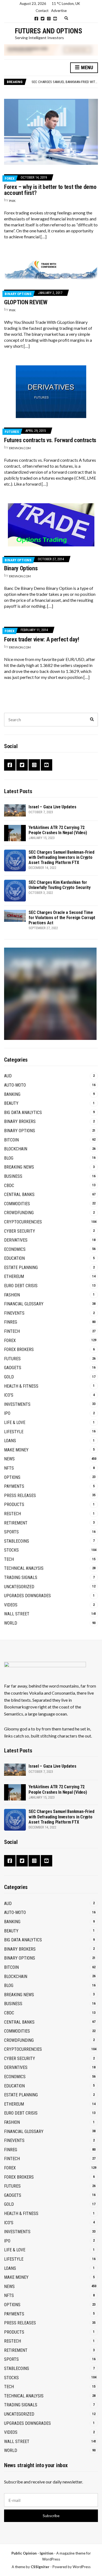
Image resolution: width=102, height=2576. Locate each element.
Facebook (36, 19)
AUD (8, 1076)
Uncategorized (19, 1587)
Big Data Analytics (23, 1113)
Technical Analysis (24, 1568)
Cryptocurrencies (23, 1222)
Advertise (59, 11)
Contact (42, 11)
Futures (12, 432)
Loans (10, 1441)
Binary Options (18, 294)
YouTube (55, 19)
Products (14, 1504)
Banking (12, 1094)
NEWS (9, 1459)
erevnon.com (20, 448)
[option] (65, 82)
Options (12, 1477)
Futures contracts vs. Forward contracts (50, 440)
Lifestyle (14, 1432)
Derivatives (16, 1240)
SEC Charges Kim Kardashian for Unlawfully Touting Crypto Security (60, 885)
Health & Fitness (21, 1386)
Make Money (16, 1450)
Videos (11, 1605)
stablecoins (17, 1541)
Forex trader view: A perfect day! (42, 639)
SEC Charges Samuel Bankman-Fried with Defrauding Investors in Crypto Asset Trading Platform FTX (61, 857)
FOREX (10, 178)
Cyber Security (20, 1231)
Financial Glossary (24, 1304)
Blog (9, 1158)
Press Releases (20, 1496)
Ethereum (14, 1276)
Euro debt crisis (21, 1286)
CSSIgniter (40, 2567)
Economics (15, 1249)
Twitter (43, 19)
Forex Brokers (19, 1349)
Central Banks (19, 1194)
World (11, 1623)
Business (13, 1176)
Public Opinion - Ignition (32, 2553)
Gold (9, 1377)
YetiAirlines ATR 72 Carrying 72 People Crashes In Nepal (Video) (58, 830)
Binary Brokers (20, 1121)
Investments (17, 1404)
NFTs (9, 1468)
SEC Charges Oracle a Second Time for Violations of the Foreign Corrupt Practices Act (62, 918)
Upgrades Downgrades (27, 1596)
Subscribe (51, 2516)
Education (14, 1258)
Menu (86, 67)
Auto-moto (15, 1085)
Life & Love (15, 1423)
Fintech (12, 1331)
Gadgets (13, 1368)
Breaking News (19, 1167)
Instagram (49, 19)
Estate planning (21, 1268)
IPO (7, 1413)
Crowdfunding (19, 1213)
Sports (11, 1532)
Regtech (13, 1514)
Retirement (16, 1523)
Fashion (12, 1295)
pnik (12, 201)
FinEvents (14, 1313)
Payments (14, 1486)
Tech (9, 1559)
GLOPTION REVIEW (26, 302)
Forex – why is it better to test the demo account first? (50, 190)
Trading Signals (21, 1577)
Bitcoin (11, 1140)
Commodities (17, 1204)
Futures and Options (49, 31)
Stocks (11, 1550)
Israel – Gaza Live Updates (52, 807)
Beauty (11, 1103)
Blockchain (16, 1149)
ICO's (9, 1395)
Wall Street (17, 1614)
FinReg (11, 1322)
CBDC (9, 1186)
